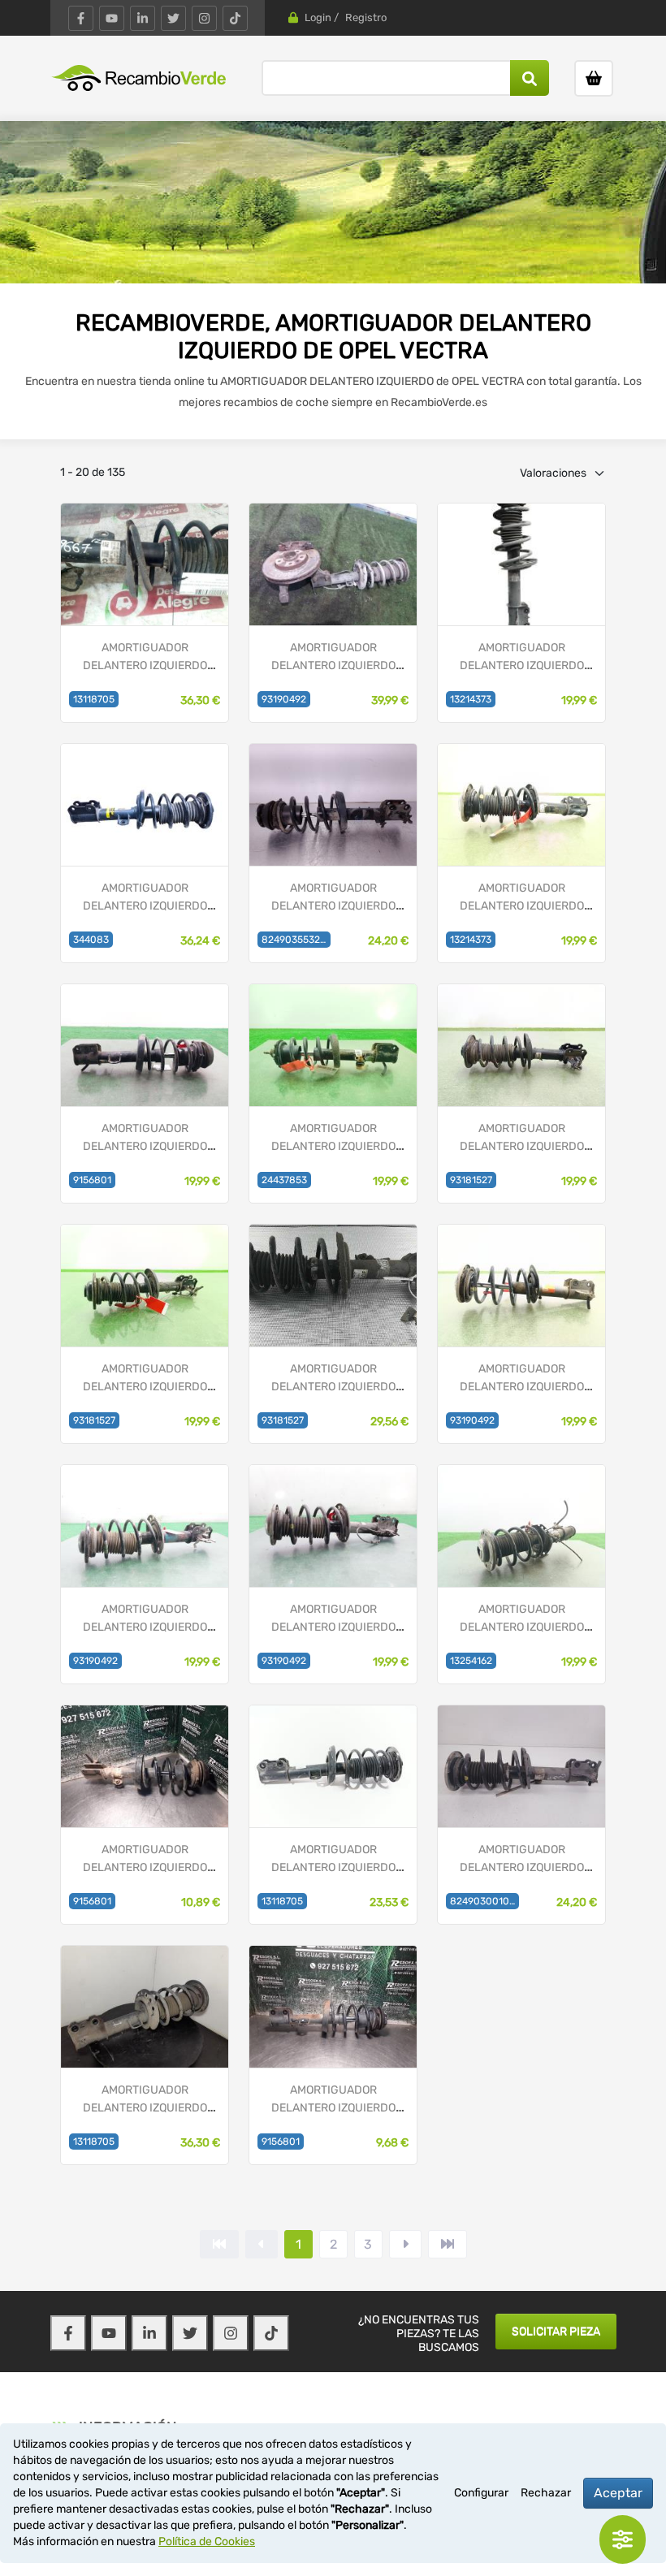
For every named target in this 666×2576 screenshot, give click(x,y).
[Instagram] (204, 18)
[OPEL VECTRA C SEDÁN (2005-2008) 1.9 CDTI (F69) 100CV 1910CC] (521, 1285)
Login (318, 17)
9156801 (92, 1180)
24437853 (284, 1180)
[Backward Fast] (219, 2244)
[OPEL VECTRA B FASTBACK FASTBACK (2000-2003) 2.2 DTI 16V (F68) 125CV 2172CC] (333, 1045)
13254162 (471, 1661)
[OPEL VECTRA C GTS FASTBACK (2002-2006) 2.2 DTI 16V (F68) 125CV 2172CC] (333, 1285)
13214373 (471, 699)
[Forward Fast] (448, 2244)
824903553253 (296, 940)
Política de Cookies (207, 2541)
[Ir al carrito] (594, 78)
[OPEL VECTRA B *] (333, 804)
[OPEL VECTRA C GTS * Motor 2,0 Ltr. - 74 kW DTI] (145, 564)
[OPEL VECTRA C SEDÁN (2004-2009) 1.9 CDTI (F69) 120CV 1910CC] (333, 564)
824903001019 (484, 1901)
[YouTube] (112, 18)
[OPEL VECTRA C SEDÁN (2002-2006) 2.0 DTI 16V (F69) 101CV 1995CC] (145, 1285)
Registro (366, 17)
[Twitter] (173, 18)
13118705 (94, 699)
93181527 (471, 1180)
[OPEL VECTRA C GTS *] (145, 804)
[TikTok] (235, 18)
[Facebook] (81, 18)
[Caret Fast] (262, 2244)
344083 (91, 940)
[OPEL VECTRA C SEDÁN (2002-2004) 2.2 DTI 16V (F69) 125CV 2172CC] (145, 2006)
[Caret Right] (405, 2244)
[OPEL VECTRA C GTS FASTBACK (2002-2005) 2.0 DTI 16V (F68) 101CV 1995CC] (521, 1045)
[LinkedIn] (143, 18)
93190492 (284, 699)
